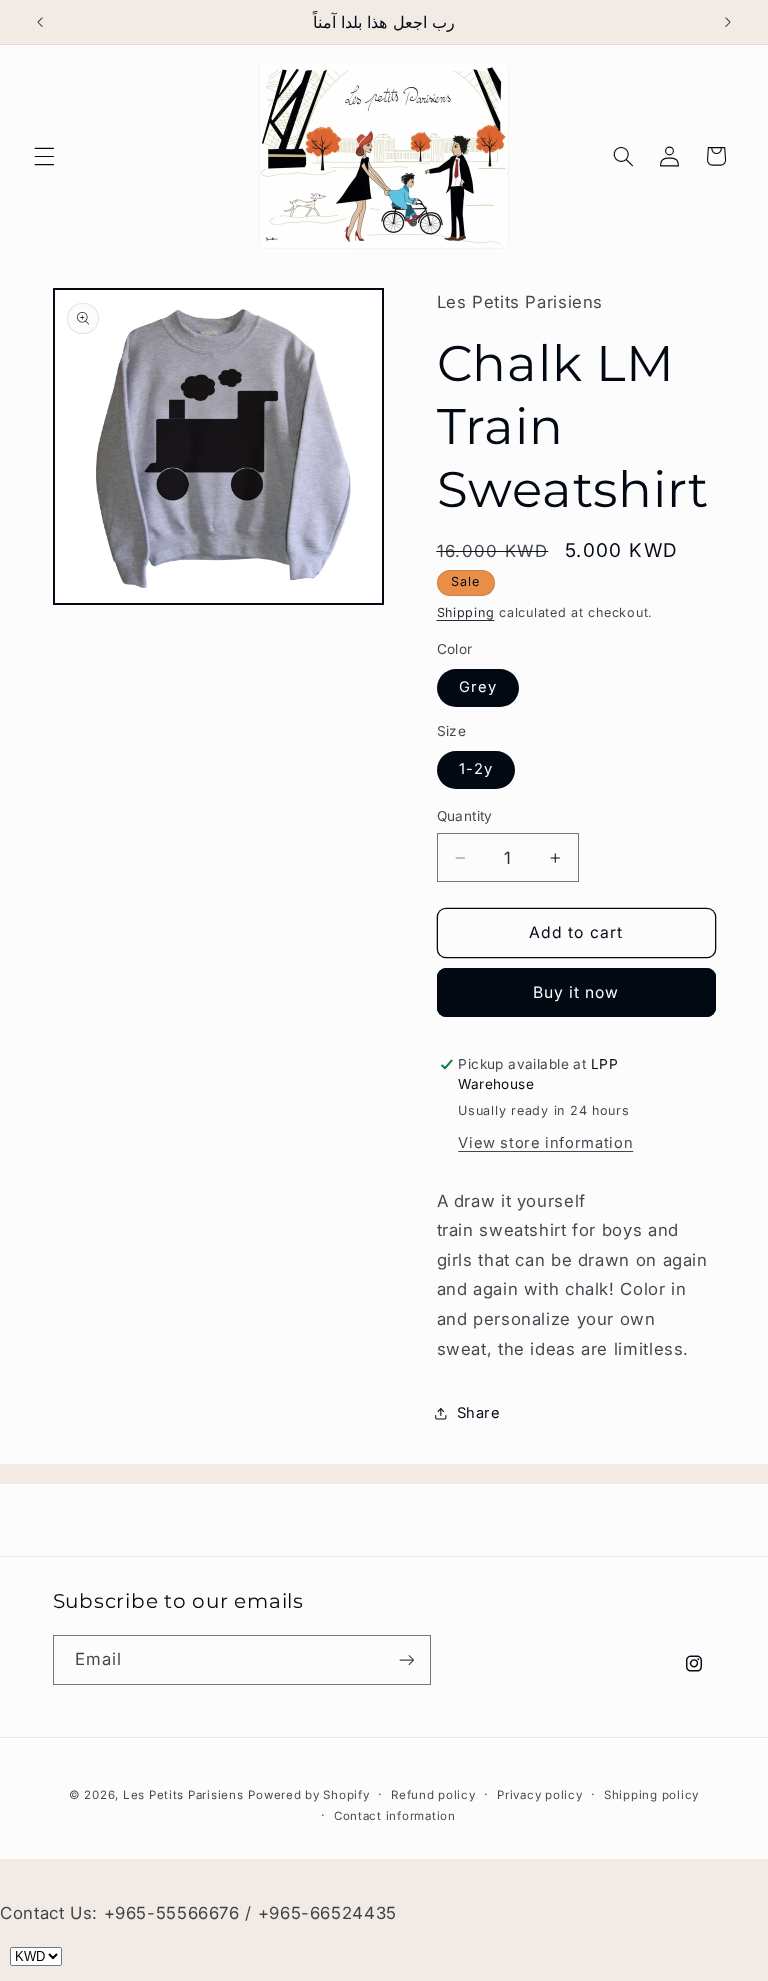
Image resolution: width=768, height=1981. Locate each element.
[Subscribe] (406, 1659)
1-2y (476, 769)
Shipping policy (651, 1795)
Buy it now (576, 992)
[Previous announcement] (40, 22)
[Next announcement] (728, 22)
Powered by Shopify (308, 1795)
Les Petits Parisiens (183, 1795)
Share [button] (479, 1413)
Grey (478, 687)
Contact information (395, 1816)
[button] (44, 156)
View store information (545, 1143)
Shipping (466, 612)
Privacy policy (539, 1795)
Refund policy (433, 1795)
